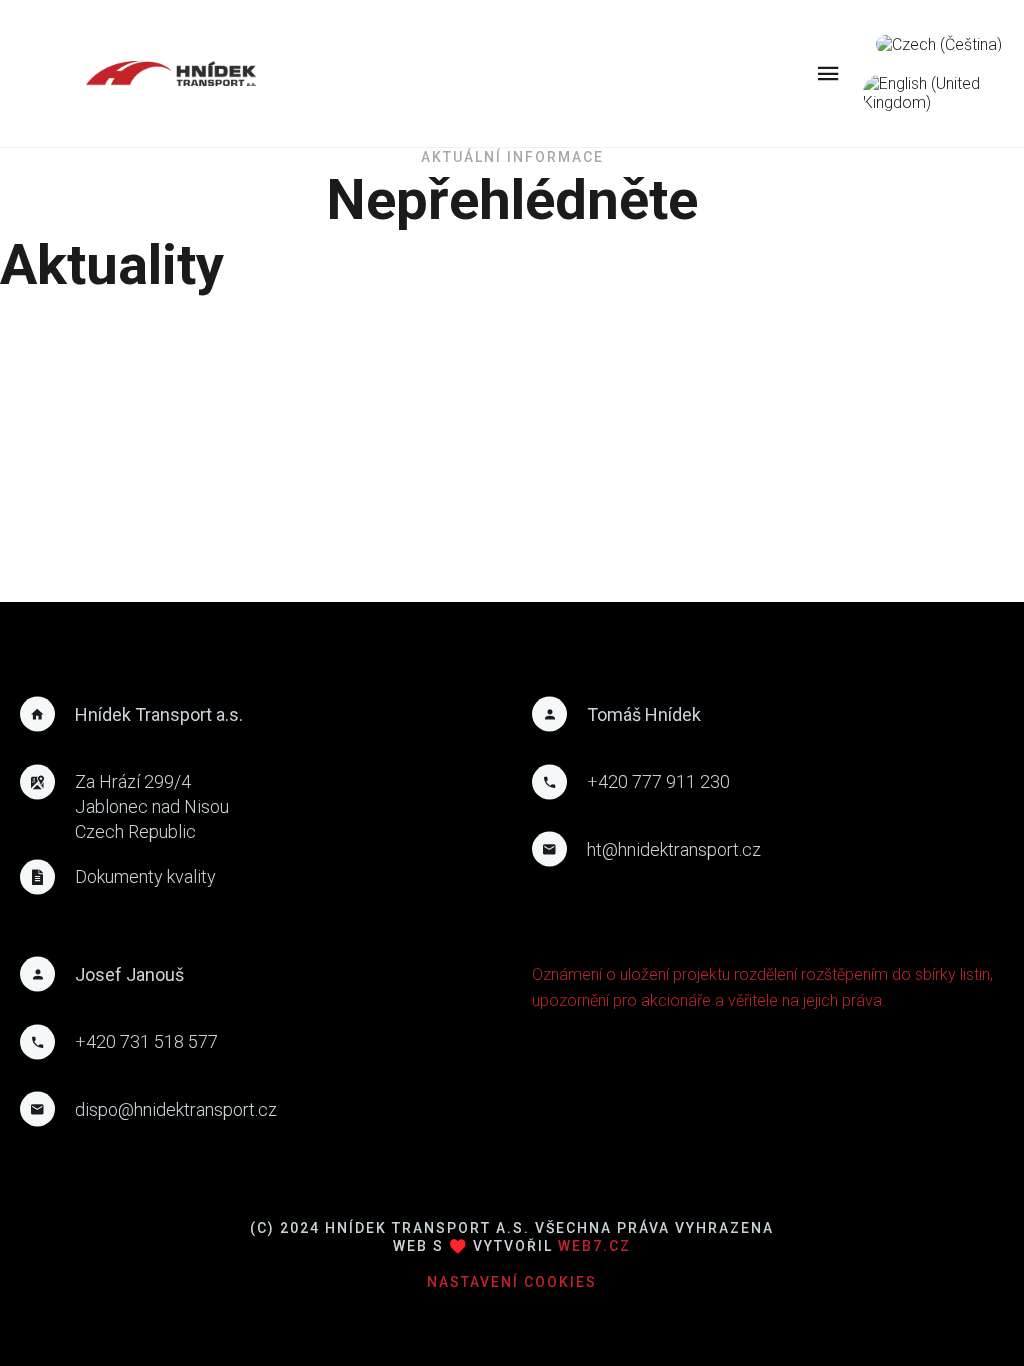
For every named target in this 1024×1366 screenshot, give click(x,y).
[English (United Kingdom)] (938, 93)
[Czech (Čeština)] (939, 44)
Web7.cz (592, 1246)
